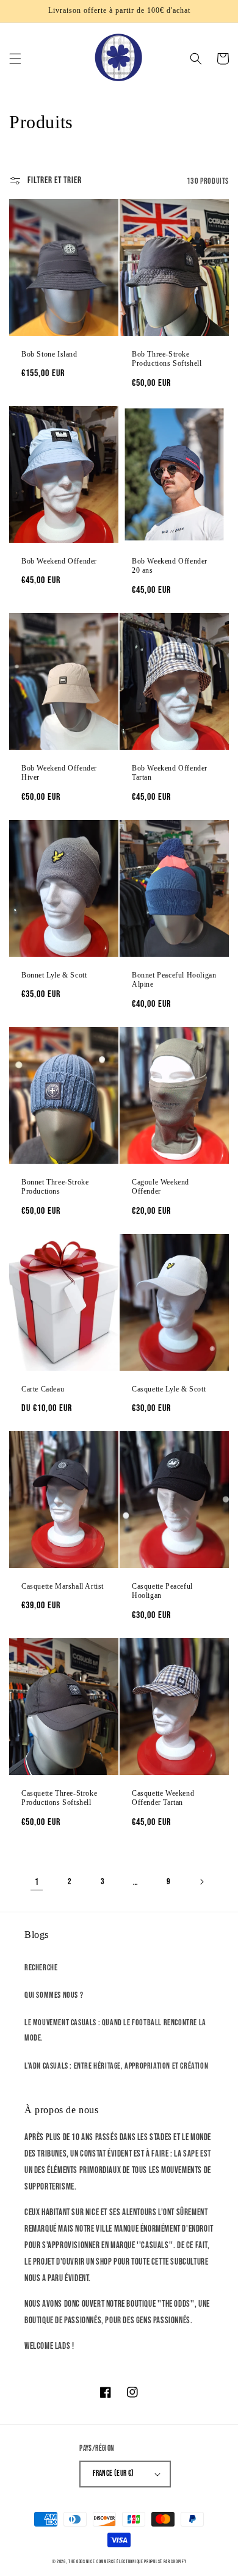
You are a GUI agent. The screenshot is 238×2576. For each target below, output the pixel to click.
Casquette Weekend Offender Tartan (163, 1798)
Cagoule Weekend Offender (160, 1187)
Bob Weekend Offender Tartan (170, 773)
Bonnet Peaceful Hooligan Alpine (174, 980)
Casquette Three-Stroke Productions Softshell (59, 1798)
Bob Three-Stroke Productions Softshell (167, 359)
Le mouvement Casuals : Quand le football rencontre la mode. (115, 2030)
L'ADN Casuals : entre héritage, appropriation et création (116, 2066)
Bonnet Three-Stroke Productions (55, 1187)
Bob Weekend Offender (59, 561)
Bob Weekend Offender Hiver (59, 773)
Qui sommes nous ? (54, 1995)
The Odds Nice (81, 2562)
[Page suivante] (201, 1882)
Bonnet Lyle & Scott (54, 975)
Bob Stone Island (49, 354)
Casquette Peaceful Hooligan (162, 1591)
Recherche (41, 1968)
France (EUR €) (114, 2473)
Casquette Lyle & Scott (169, 1389)
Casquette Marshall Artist (63, 1586)
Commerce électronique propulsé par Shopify (141, 2562)
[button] (15, 59)
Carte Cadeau (43, 1389)
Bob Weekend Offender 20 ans (170, 566)
